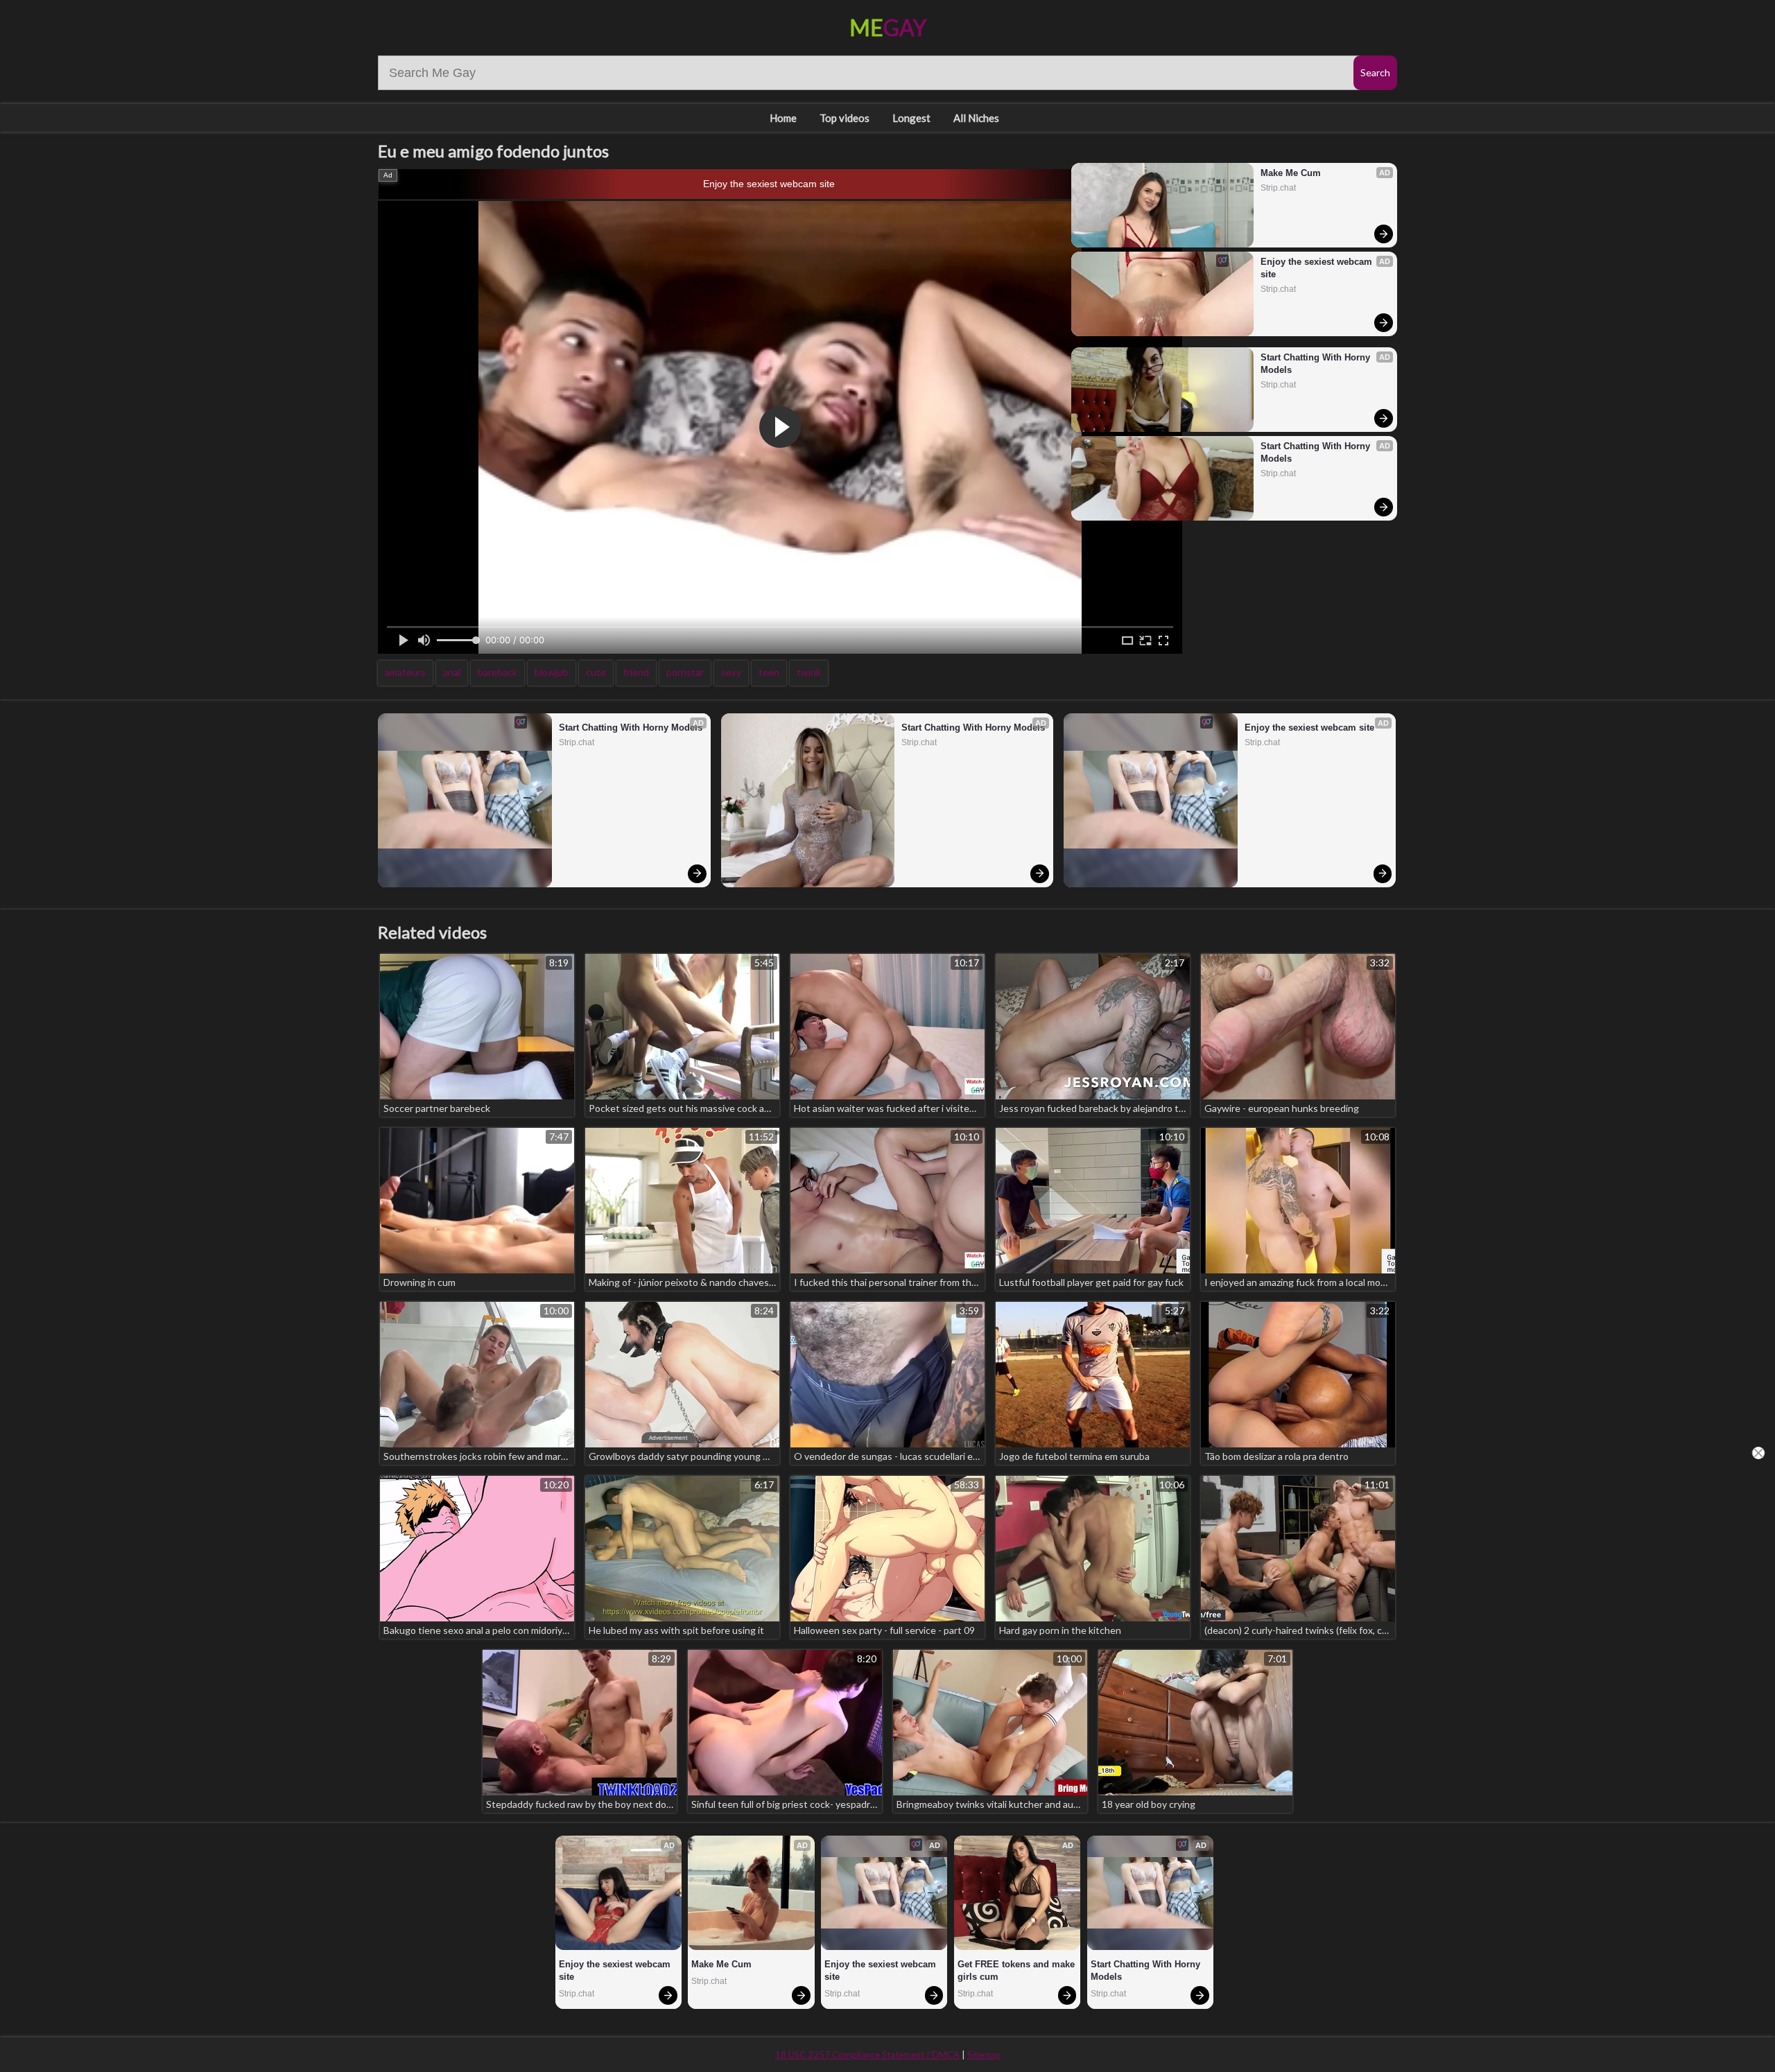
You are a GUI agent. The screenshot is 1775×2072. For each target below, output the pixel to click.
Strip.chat (1278, 188)
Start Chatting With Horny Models (1317, 364)
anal (452, 672)
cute (596, 672)
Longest (911, 118)
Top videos (845, 118)
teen (769, 672)
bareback (497, 672)
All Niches (976, 118)
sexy (731, 672)
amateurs (405, 672)
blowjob (552, 672)
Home (783, 118)
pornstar (685, 672)
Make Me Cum (1291, 173)
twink (809, 672)
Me (888, 27)
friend (636, 672)
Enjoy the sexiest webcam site (769, 184)
